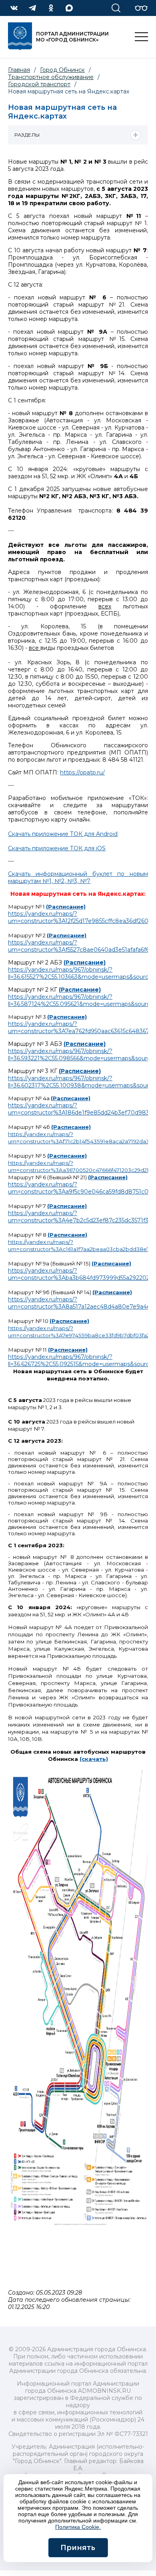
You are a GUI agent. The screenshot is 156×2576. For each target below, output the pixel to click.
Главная (19, 70)
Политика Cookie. (78, 2527)
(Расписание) (66, 907)
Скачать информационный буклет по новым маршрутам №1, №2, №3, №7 (78, 877)
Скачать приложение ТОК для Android (63, 834)
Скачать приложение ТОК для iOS (57, 848)
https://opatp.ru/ (82, 772)
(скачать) (94, 1759)
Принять (78, 2548)
